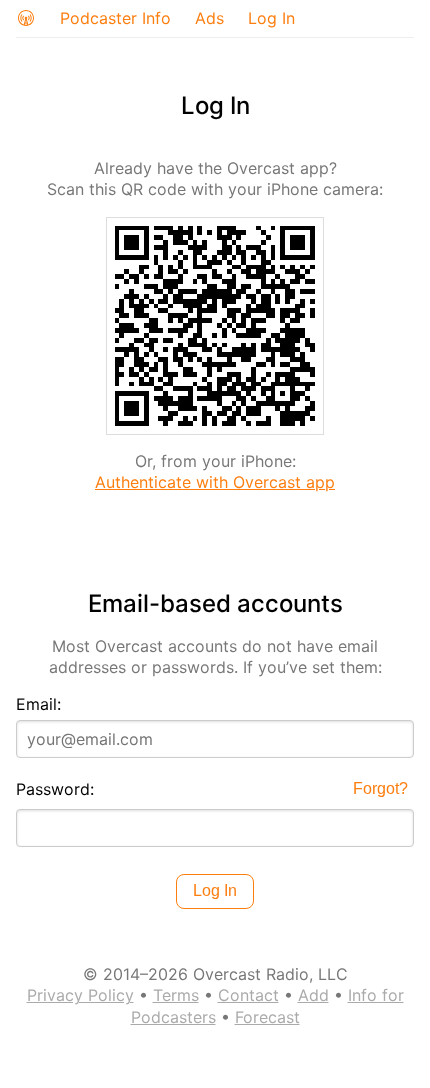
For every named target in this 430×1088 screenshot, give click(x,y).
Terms (176, 995)
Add (313, 995)
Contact (248, 995)
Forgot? (380, 788)
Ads (209, 18)
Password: (55, 789)
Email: (38, 704)
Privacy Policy (80, 995)
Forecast (267, 1017)
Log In (271, 18)
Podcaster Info (115, 18)
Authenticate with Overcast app (215, 482)
